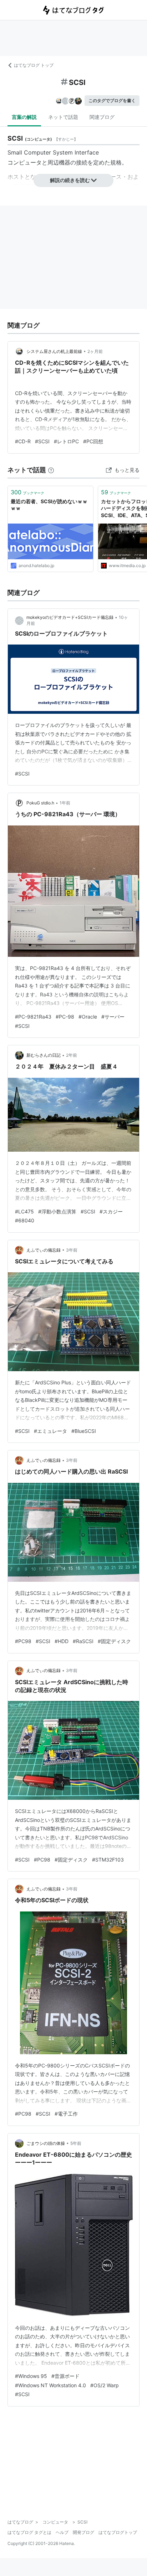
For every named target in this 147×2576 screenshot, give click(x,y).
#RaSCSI (83, 1641)
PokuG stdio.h (40, 803)
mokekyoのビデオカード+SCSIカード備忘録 (70, 617)
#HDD (62, 1641)
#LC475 (24, 1211)
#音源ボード (65, 2376)
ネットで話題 (63, 117)
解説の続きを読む (70, 180)
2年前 (72, 1055)
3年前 (72, 1250)
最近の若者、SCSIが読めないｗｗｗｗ (49, 505)
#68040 (25, 1220)
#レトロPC (66, 441)
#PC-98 (65, 1017)
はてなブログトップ (118, 2532)
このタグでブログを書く (112, 100)
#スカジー (111, 1211)
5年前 (76, 2143)
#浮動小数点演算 (57, 1211)
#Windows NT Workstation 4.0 (50, 2385)
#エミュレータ (50, 1431)
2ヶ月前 (95, 351)
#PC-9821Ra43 (33, 1017)
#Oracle (88, 1017)
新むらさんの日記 (44, 1055)
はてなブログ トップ (34, 65)
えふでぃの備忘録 (44, 1250)
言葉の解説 (24, 117)
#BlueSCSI (84, 1431)
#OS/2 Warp (105, 2385)
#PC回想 (93, 441)
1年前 (65, 803)
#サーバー (113, 1017)
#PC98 (23, 1641)
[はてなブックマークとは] (51, 470)
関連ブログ (102, 117)
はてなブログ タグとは (29, 2532)
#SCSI (42, 441)
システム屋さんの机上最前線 (54, 351)
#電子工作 (66, 2114)
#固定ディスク (114, 1641)
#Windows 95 (31, 2376)
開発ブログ (83, 2532)
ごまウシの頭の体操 (46, 2143)
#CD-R (23, 441)
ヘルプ (62, 2532)
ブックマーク (27, 492)
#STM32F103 (108, 1860)
